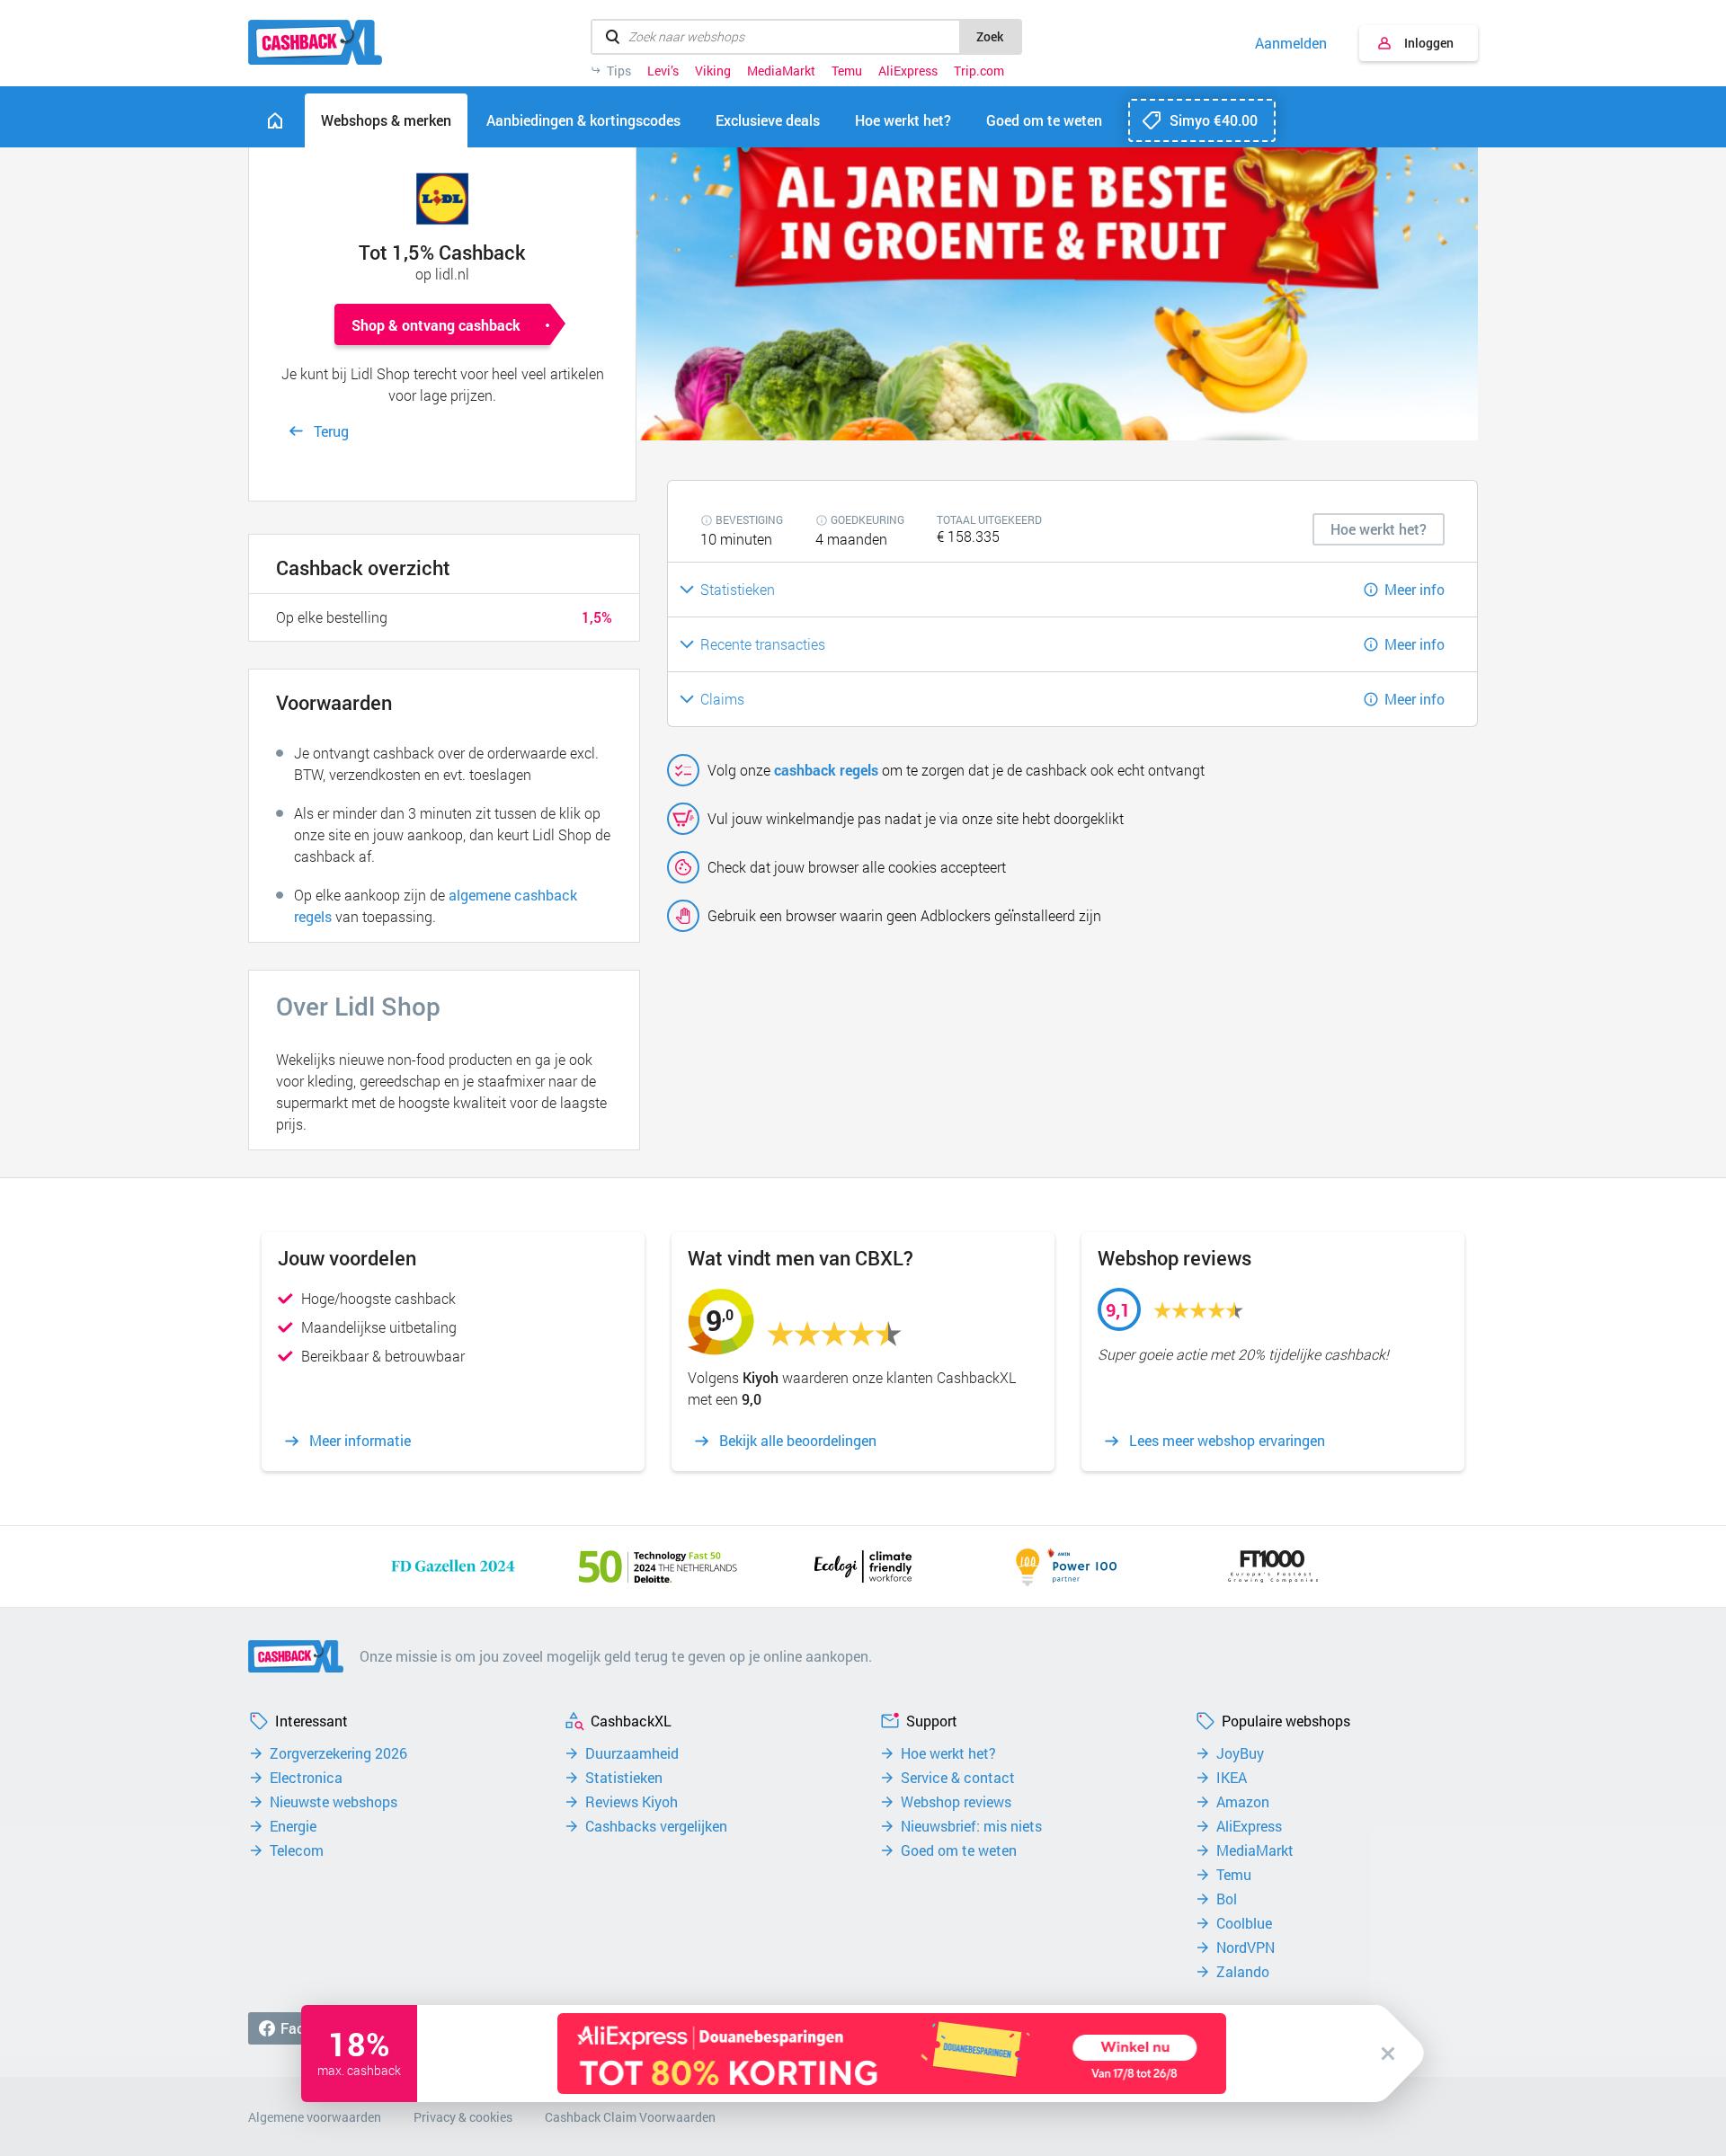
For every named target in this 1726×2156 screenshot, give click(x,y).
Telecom (297, 1850)
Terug (331, 431)
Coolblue (1244, 1923)
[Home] (275, 120)
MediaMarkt (781, 71)
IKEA (1232, 1778)
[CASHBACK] (315, 42)
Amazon (1243, 1802)
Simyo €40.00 (1214, 120)
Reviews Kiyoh (632, 1802)
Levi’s (663, 71)
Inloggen (1429, 43)
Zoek (990, 36)
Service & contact (958, 1778)
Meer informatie (360, 1441)
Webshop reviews (956, 1802)
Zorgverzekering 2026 (338, 1753)
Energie (293, 1826)
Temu (847, 71)
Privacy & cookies (463, 2117)
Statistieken (624, 1778)
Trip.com (979, 71)
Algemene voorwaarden (315, 2117)
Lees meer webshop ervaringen (1227, 1441)
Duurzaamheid (632, 1753)
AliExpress (908, 71)
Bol (1227, 1899)
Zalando (1243, 1972)
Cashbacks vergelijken (656, 1826)
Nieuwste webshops (334, 1802)
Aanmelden (1291, 43)
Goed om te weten (959, 1850)
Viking (713, 71)
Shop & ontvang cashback (436, 325)
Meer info (1415, 589)
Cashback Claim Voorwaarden (630, 2117)
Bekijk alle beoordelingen (798, 1441)
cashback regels (826, 770)
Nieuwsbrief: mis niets (971, 1826)
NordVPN (1246, 1947)
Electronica (306, 1778)
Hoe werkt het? (948, 1753)
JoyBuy (1240, 1753)
